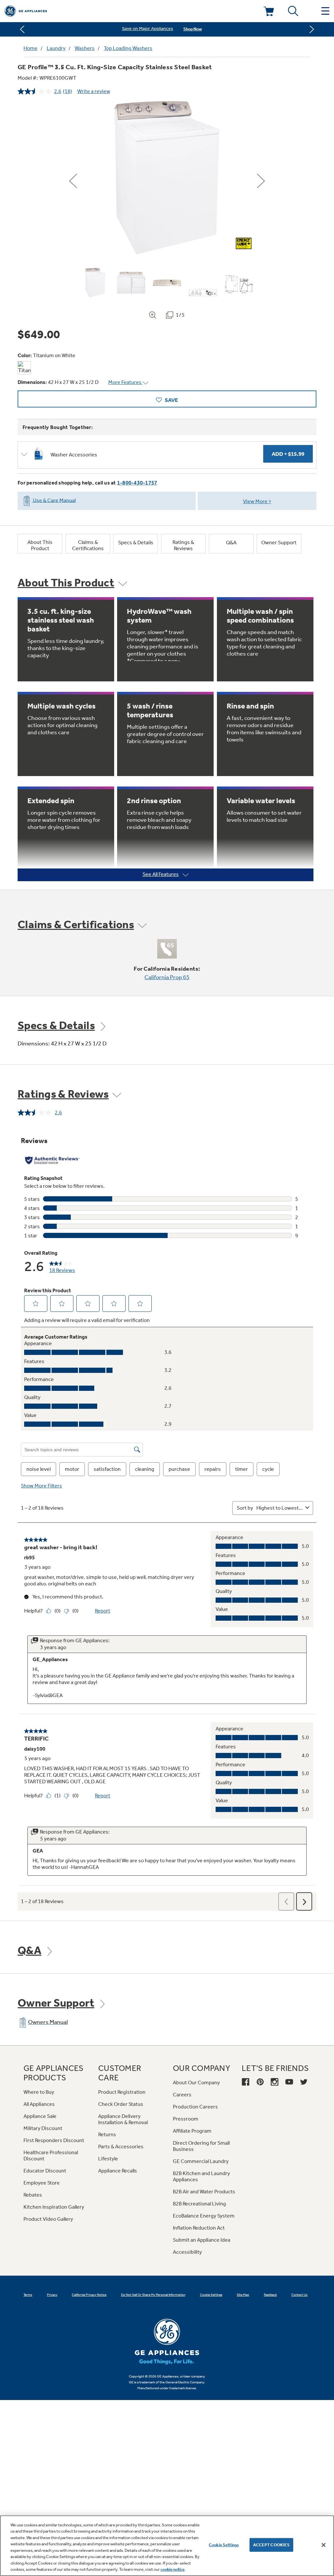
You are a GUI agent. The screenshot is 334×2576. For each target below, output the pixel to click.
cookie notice (173, 2569)
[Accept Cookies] (324, 2545)
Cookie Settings (224, 2545)
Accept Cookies (272, 2545)
